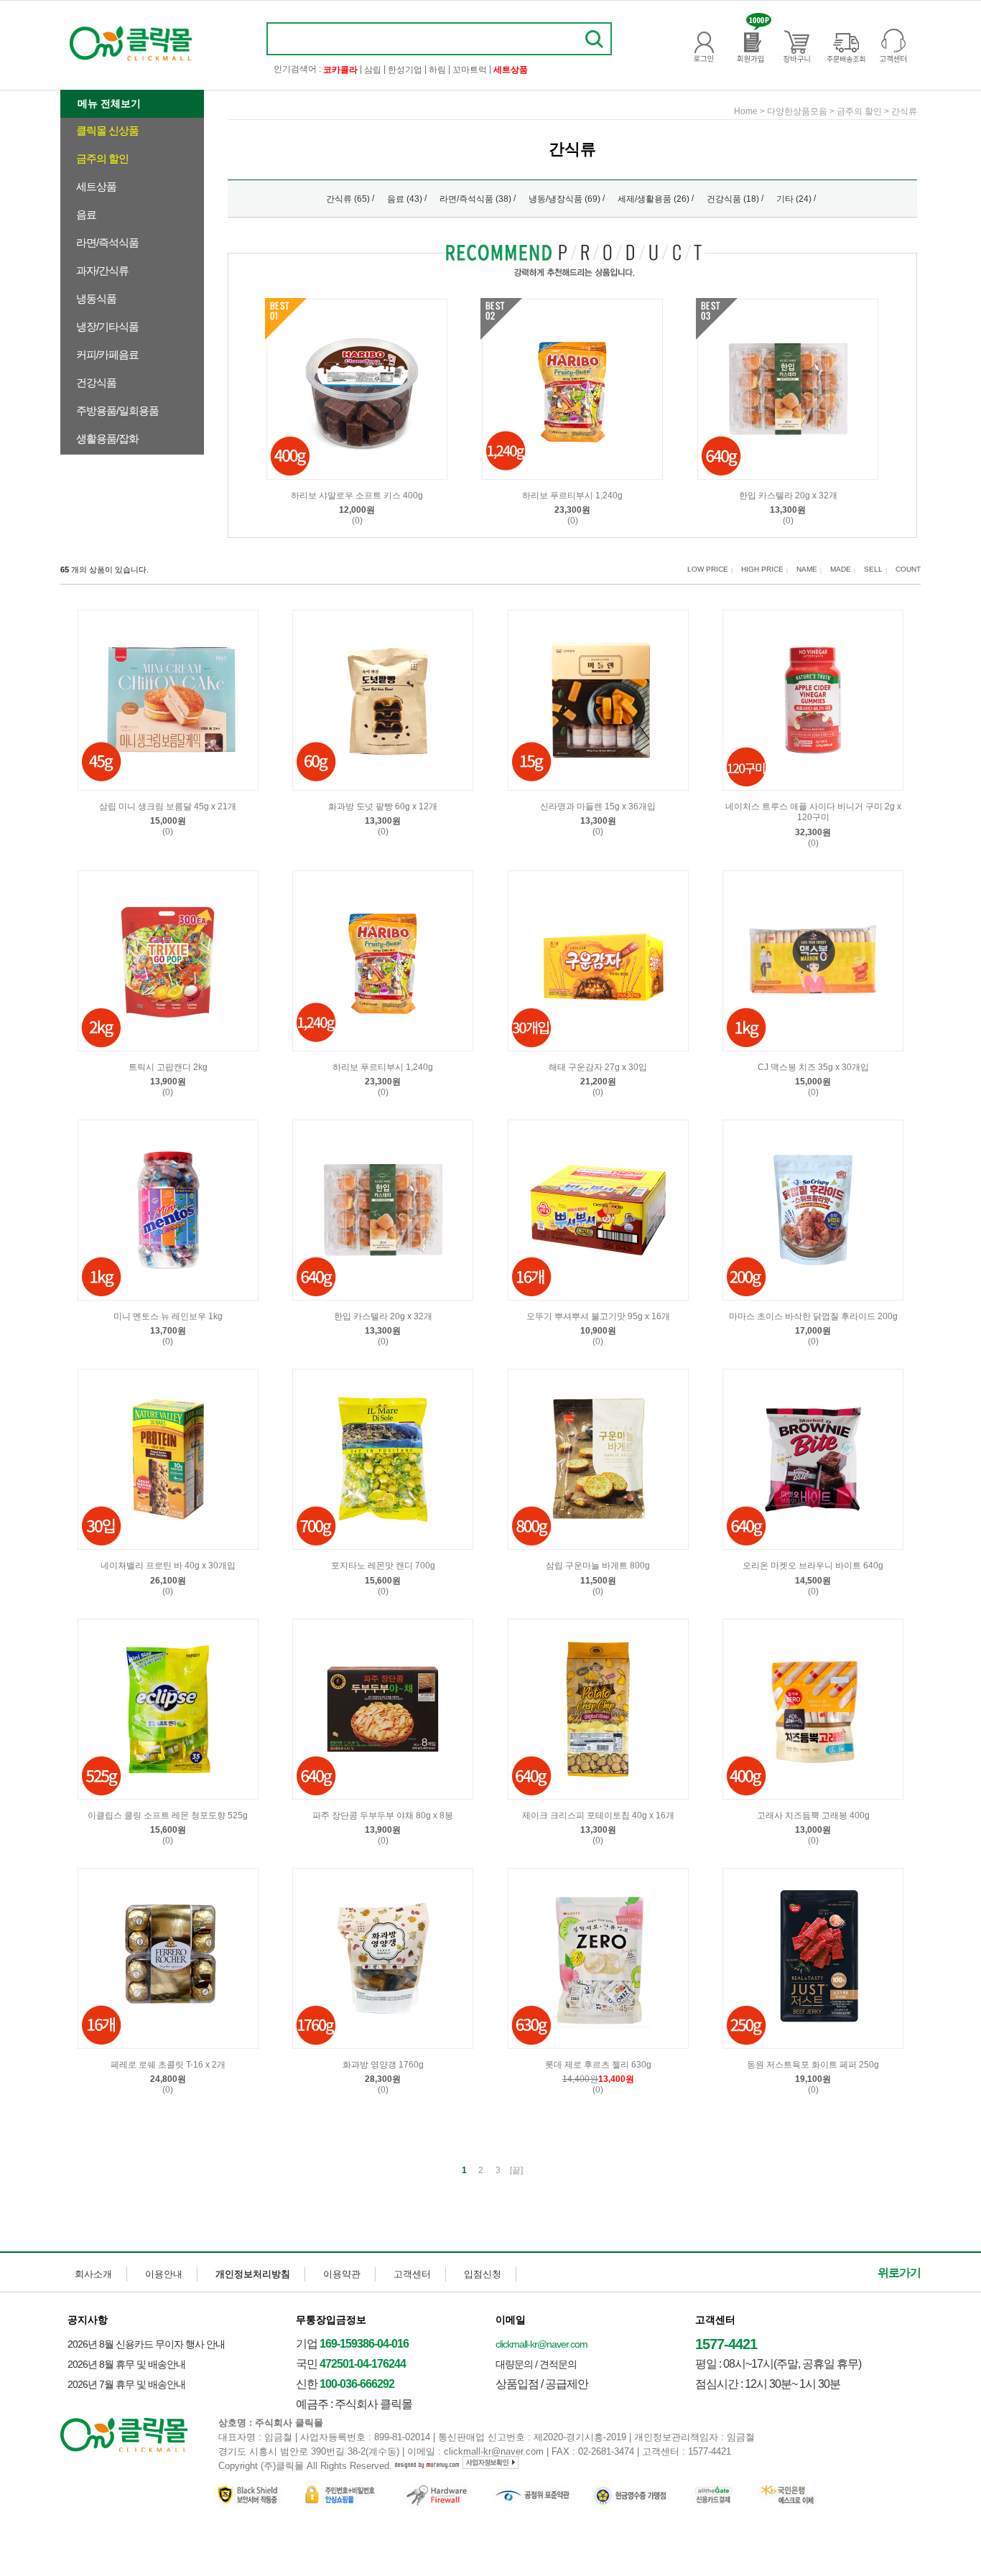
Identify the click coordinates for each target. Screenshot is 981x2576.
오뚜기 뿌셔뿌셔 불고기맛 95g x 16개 (598, 1316)
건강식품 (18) (733, 199)
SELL (873, 569)
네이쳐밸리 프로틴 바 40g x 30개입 (168, 1566)
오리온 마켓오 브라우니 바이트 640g (813, 1566)
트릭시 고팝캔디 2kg (168, 1067)
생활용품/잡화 (107, 438)
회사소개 (93, 2274)
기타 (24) (794, 199)
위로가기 (899, 2273)
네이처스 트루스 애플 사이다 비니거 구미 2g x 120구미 (813, 812)
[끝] (516, 2170)
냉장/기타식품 (107, 326)
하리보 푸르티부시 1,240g (572, 496)
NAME (807, 569)
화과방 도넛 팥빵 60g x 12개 (383, 806)
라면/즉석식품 (107, 242)
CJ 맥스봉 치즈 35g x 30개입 (813, 1067)
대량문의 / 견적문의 (536, 2364)
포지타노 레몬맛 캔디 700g (383, 1566)
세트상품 (96, 186)
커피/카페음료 (107, 354)
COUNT (908, 569)
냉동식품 (96, 298)
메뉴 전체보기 (109, 103)
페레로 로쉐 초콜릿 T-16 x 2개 (168, 2065)
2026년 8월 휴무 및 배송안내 (126, 2364)
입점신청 (483, 2274)
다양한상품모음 (797, 111)
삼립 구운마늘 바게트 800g (598, 1566)
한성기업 (405, 70)
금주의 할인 (102, 158)
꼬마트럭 (470, 70)
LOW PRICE (708, 569)
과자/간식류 (102, 270)
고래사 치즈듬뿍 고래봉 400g (813, 1815)
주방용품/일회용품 (117, 410)
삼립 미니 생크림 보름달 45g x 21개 (168, 806)
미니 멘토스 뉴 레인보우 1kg (168, 1316)
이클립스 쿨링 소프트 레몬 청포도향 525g (168, 1815)
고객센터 (412, 2274)
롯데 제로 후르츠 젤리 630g (598, 2065)
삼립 (373, 70)
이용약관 (342, 2274)
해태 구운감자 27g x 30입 (598, 1067)
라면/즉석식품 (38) (475, 199)
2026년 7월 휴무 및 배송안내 (126, 2384)
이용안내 (164, 2274)
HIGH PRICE (762, 569)
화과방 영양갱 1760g (383, 2065)
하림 (437, 70)
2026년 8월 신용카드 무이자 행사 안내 (146, 2344)
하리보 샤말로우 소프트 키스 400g (357, 496)
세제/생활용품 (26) (654, 199)
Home (746, 111)
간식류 (904, 111)
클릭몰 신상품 (107, 130)
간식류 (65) (348, 199)
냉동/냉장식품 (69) (564, 199)
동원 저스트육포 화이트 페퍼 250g (813, 2065)
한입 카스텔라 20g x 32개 (788, 496)
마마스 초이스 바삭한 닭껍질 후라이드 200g (813, 1316)
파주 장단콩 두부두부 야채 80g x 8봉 (383, 1815)
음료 (86, 214)
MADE (841, 569)
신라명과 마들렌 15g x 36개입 (598, 806)
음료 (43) (405, 199)
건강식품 (96, 382)
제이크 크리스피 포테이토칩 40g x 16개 (598, 1815)
